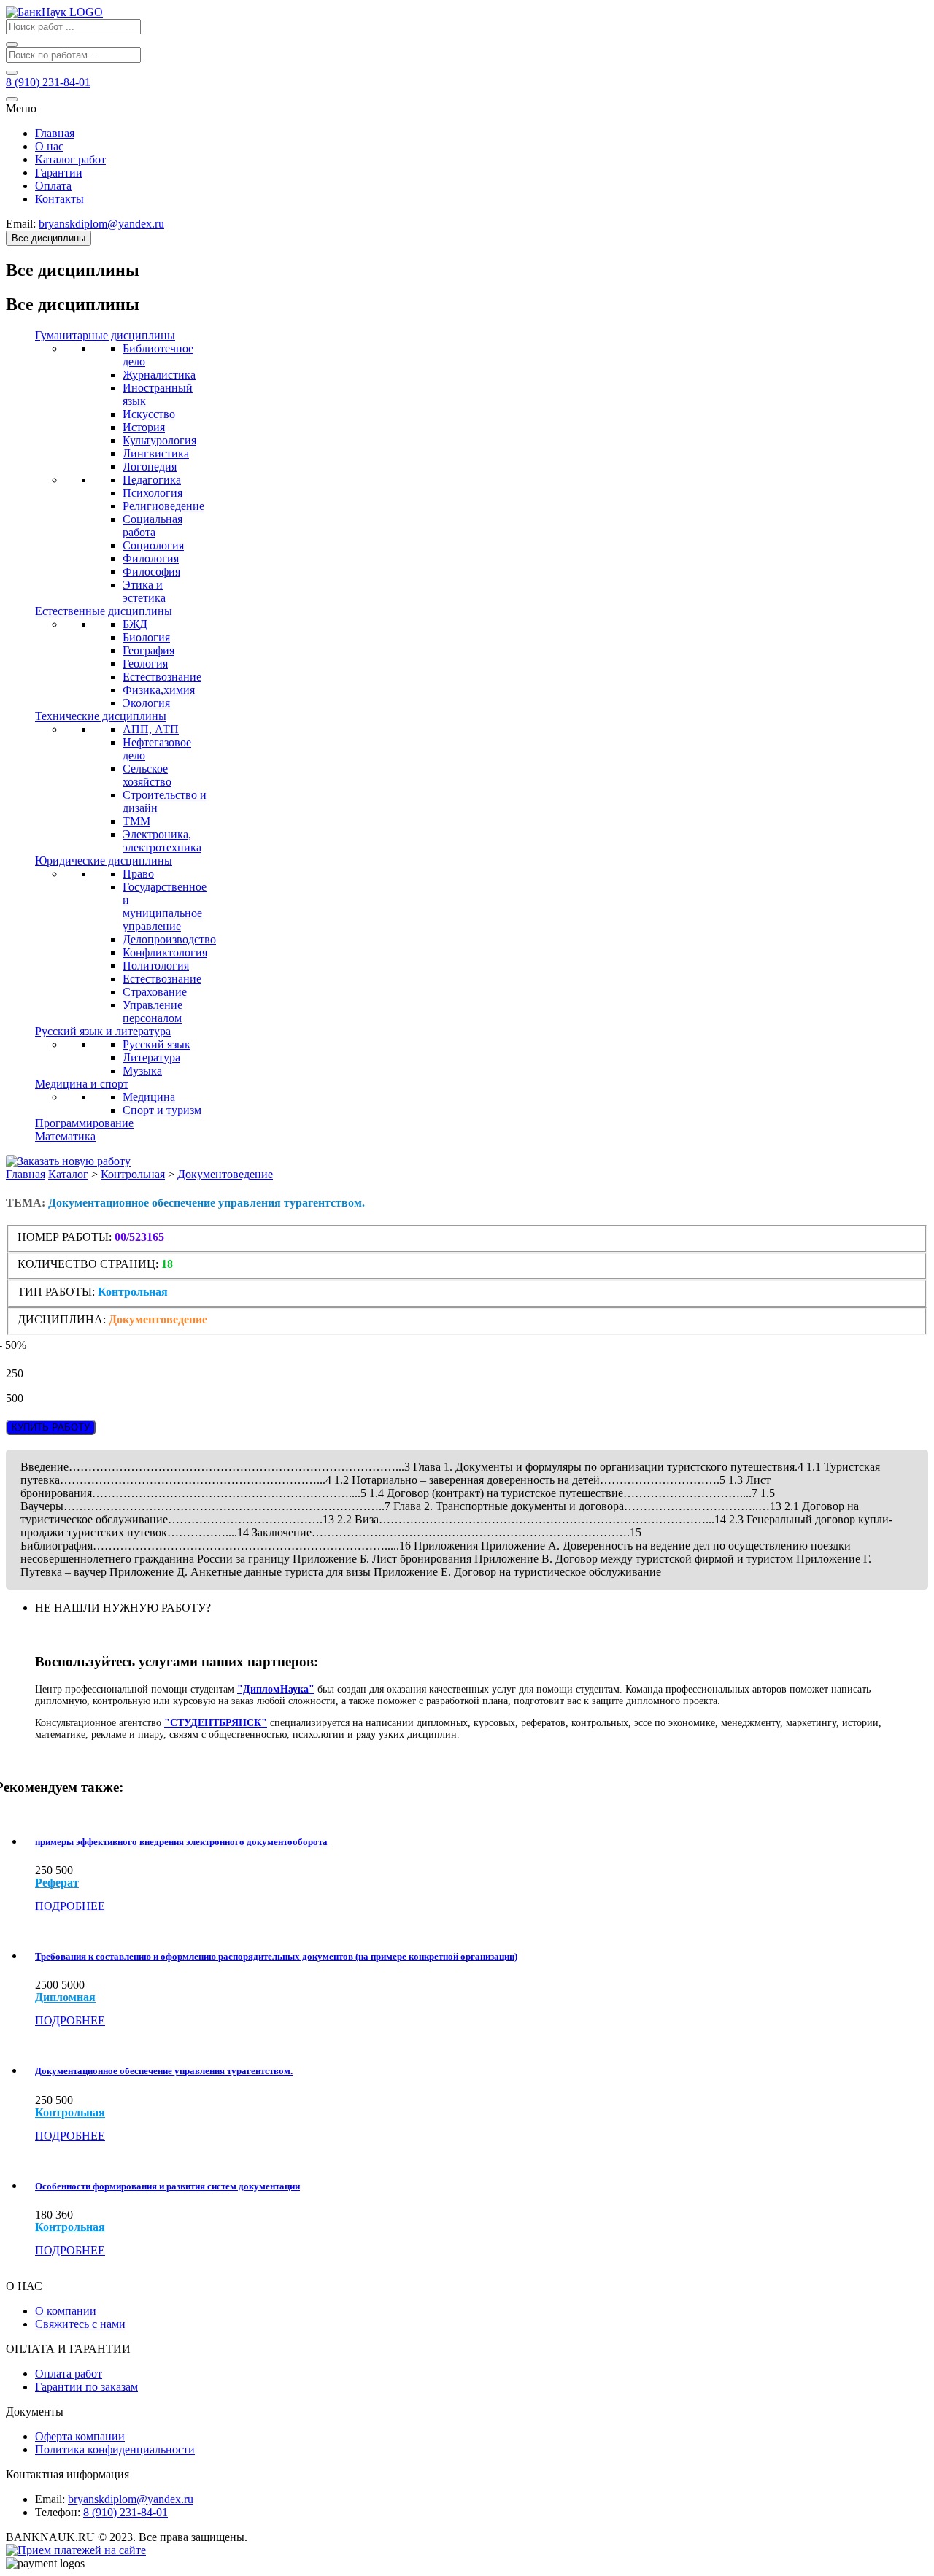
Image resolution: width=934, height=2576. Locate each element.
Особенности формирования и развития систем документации (167, 2186)
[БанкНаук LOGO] (54, 12)
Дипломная (65, 1997)
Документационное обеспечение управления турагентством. (164, 2071)
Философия (151, 572)
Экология (146, 703)
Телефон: (58, 2512)
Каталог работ (70, 159)
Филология (151, 558)
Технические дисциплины (101, 716)
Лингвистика (156, 453)
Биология (146, 637)
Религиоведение (163, 506)
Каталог (68, 1174)
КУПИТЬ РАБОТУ (51, 1427)
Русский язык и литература (103, 1031)
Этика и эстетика (144, 591)
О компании (66, 2311)
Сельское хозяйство (147, 775)
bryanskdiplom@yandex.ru (131, 2499)
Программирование (84, 1123)
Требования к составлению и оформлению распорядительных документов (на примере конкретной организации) (276, 1956)
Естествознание (162, 677)
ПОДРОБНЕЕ (70, 1906)
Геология (145, 664)
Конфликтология (165, 952)
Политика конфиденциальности (115, 2449)
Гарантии (59, 173)
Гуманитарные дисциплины (105, 335)
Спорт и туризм (162, 1110)
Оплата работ (69, 2374)
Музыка (142, 1071)
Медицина (149, 1097)
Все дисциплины (49, 238)
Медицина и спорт (82, 1084)
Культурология (159, 440)
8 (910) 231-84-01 (126, 2512)
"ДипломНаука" (276, 1689)
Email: (50, 2499)
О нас (49, 146)
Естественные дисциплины (104, 611)
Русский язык (157, 1044)
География (148, 650)
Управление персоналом (153, 1012)
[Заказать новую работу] (68, 1161)
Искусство (149, 414)
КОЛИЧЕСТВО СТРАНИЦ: (88, 1264)
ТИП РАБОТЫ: (56, 1292)
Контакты (59, 199)
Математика (65, 1136)
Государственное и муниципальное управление (165, 906)
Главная (55, 133)
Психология (153, 493)
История (144, 427)
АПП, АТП (151, 729)
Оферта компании (80, 2436)
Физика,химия (159, 690)
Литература (151, 1057)
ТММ (136, 821)
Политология (156, 966)
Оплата (53, 186)
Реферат (57, 1883)
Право (138, 874)
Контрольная (133, 1174)
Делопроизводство (169, 939)
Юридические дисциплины (104, 860)
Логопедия (150, 467)
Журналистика (159, 375)
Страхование (155, 992)
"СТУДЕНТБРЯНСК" (216, 1723)
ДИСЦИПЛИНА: (63, 1319)
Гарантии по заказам (86, 2387)
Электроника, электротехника (162, 841)
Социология (153, 545)
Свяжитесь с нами (80, 2324)
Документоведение (225, 1174)
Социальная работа (153, 526)
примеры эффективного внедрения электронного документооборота (181, 1842)
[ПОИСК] (12, 45)
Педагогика (152, 480)
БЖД (135, 624)
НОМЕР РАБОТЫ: (65, 1237)
